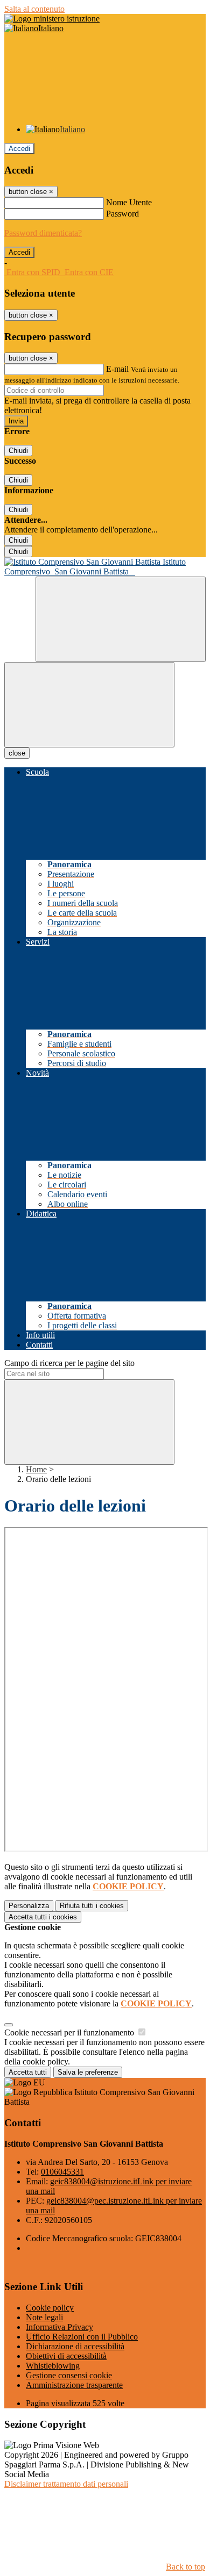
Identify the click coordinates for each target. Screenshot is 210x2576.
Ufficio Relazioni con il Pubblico (82, 2337)
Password (122, 214)
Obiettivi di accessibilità (66, 2356)
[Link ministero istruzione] (52, 19)
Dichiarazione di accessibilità (75, 2346)
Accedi (19, 149)
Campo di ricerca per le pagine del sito (69, 1363)
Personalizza (29, 1906)
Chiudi (18, 451)
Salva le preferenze (88, 2072)
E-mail (117, 369)
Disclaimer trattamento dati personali (66, 2484)
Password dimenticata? (43, 233)
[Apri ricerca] (121, 619)
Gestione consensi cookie (69, 2375)
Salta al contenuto (34, 9)
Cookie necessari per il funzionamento (70, 2032)
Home (36, 1469)
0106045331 (62, 2172)
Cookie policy (50, 2308)
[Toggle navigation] (89, 705)
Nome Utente (129, 202)
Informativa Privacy (59, 2327)
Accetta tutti (43, 1917)
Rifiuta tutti (92, 1906)
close (17, 753)
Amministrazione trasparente (74, 2385)
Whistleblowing (53, 2366)
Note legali (44, 2317)
